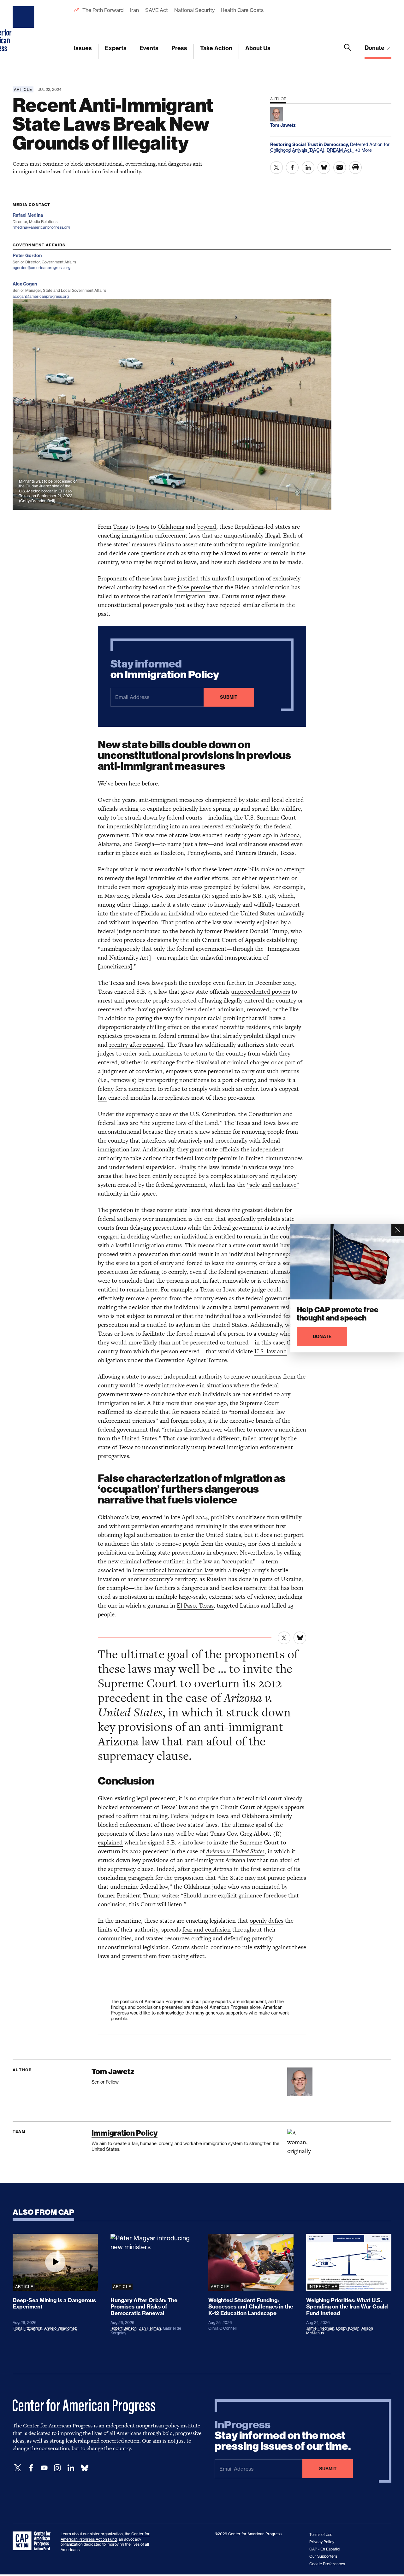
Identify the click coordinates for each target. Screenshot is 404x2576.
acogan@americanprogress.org (41, 296)
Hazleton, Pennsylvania (191, 853)
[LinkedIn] (71, 2468)
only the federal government (190, 949)
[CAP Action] (33, 2541)
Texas (120, 527)
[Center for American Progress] (24, 30)
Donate (375, 48)
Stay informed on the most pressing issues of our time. (283, 2436)
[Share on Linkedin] (308, 168)
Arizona (290, 835)
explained (110, 1842)
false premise (194, 587)
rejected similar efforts (249, 605)
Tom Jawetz (113, 2071)
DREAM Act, (340, 150)
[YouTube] (44, 2468)
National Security (194, 10)
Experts (116, 48)
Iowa (143, 527)
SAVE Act (157, 10)
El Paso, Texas (195, 1606)
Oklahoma (171, 527)
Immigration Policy (125, 2133)
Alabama (109, 844)
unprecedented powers (261, 992)
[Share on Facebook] (292, 168)
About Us (258, 48)
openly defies (267, 1921)
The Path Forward (103, 10)
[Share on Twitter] (276, 168)
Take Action (216, 48)
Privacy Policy (322, 2542)
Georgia (144, 844)
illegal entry (280, 1036)
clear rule (146, 1412)
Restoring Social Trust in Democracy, (310, 144)
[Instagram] (57, 2468)
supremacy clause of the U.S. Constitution (181, 1114)
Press (179, 48)
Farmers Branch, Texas (265, 853)
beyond (207, 527)
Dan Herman (150, 2328)
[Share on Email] (340, 168)
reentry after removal (136, 1045)
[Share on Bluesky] (324, 168)
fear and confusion (207, 1929)
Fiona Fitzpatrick (27, 2328)
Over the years (117, 800)
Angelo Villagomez (60, 2328)
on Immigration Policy (165, 669)
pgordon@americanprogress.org (42, 268)
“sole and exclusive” (273, 1185)
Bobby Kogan (348, 2328)
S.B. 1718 (264, 896)
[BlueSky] (85, 2468)
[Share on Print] (355, 168)
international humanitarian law (173, 1570)
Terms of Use (321, 2535)
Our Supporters (323, 2556)
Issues (83, 48)
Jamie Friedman (320, 2328)
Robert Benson (124, 2328)
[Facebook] (31, 2468)
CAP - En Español (325, 2549)
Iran (134, 10)
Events (149, 48)
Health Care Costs (242, 10)
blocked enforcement (125, 1807)
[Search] (348, 51)
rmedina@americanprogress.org (41, 227)
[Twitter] (18, 2468)
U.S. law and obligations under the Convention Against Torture (192, 1356)
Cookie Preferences (327, 2564)
